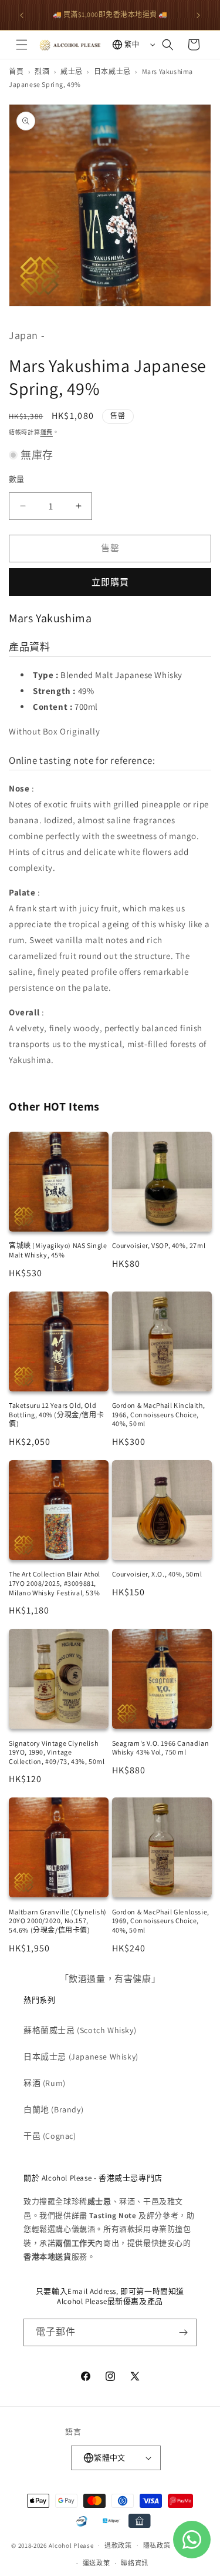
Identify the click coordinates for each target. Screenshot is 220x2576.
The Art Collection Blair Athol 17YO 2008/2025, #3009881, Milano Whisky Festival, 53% (55, 1583)
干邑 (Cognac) (50, 2136)
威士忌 (72, 71)
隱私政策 (157, 2545)
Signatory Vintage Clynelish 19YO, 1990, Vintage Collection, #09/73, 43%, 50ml (57, 1752)
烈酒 (42, 71)
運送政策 (97, 2563)
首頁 (16, 71)
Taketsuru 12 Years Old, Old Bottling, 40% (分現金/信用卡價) (56, 1414)
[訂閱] (183, 2332)
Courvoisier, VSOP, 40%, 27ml (159, 1245)
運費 (47, 432)
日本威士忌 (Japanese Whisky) (81, 2057)
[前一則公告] (22, 15)
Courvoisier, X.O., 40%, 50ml (157, 1574)
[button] (22, 45)
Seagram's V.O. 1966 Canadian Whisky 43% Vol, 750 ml (161, 1748)
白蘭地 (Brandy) (53, 2109)
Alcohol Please (71, 2545)
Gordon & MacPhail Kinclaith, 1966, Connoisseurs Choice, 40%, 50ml (159, 1414)
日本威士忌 (112, 71)
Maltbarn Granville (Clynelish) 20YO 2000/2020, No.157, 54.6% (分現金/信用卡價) (58, 1921)
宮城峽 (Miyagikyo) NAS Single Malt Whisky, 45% (58, 1250)
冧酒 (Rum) (45, 2083)
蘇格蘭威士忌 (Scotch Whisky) (80, 2030)
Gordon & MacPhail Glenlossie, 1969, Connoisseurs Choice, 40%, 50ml (161, 1921)
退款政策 (118, 2545)
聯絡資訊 (135, 2563)
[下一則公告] (198, 15)
